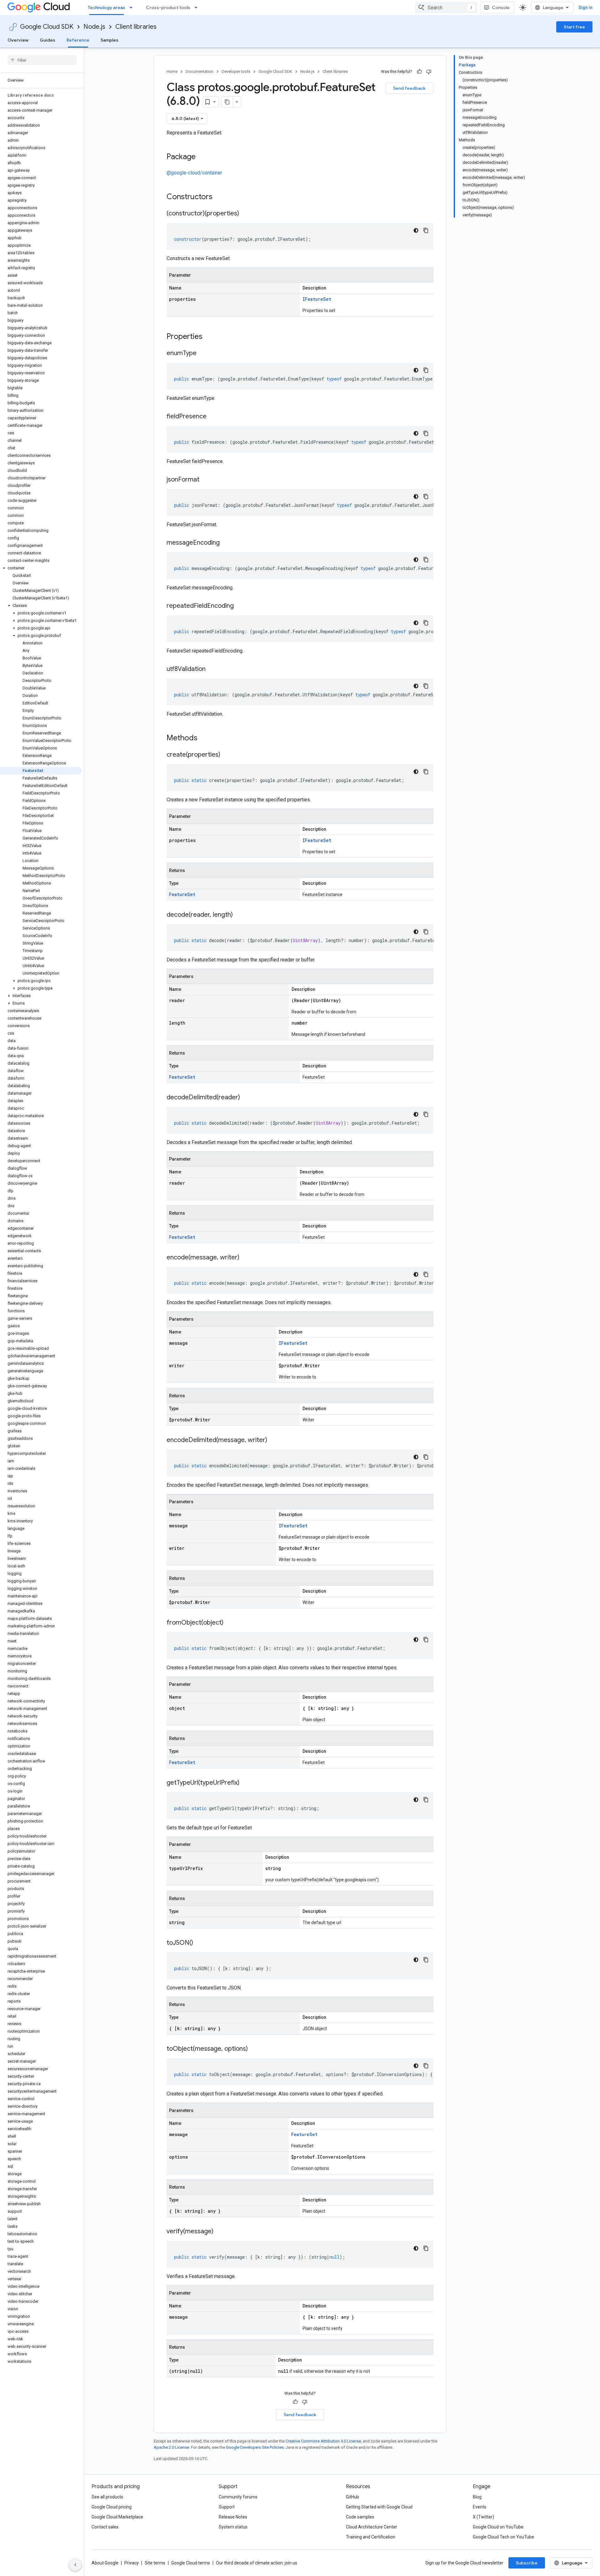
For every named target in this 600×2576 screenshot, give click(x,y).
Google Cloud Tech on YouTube (503, 2537)
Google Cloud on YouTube (498, 2527)
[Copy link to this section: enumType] (203, 354)
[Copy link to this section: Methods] (206, 739)
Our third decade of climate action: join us (257, 2563)
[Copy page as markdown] (227, 102)
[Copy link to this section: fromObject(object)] (230, 1623)
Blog (477, 2497)
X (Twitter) (483, 2517)
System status (233, 2527)
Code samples (360, 2517)
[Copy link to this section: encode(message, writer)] (246, 1258)
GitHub (352, 2497)
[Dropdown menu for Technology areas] (133, 8)
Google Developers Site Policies (255, 2447)
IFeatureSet (317, 299)
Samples (110, 40)
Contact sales (105, 2527)
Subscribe (527, 2563)
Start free (574, 27)
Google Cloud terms (191, 2563)
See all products (107, 2497)
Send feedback (409, 88)
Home (172, 71)
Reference (78, 40)
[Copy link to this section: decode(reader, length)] (239, 915)
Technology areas (107, 8)
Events (480, 2507)
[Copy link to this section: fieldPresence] (213, 417)
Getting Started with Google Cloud (379, 2507)
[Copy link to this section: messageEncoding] (226, 543)
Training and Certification (371, 2537)
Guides (47, 40)
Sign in (585, 8)
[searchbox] (42, 60)
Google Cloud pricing (112, 2507)
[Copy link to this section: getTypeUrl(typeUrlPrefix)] (246, 1783)
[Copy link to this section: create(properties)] (227, 755)
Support (227, 2507)
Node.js (94, 27)
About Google (105, 2563)
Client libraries (136, 27)
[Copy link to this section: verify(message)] (220, 2232)
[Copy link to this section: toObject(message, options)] (254, 2049)
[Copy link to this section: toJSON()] (199, 1943)
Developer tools (236, 71)
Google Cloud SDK (47, 27)
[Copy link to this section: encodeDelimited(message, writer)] (273, 1440)
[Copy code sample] (426, 230)
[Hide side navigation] (75, 2565)
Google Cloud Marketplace (117, 2517)
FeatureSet (182, 894)
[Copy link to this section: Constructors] (221, 197)
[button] (41, 568)
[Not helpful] (429, 72)
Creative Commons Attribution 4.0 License (323, 2441)
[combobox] (446, 8)
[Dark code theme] (416, 230)
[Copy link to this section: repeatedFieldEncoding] (240, 606)
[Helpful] (419, 72)
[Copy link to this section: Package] (202, 157)
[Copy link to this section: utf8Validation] (212, 669)
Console (501, 8)
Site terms (155, 2563)
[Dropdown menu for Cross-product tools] (198, 8)
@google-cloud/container (194, 173)
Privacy (132, 2563)
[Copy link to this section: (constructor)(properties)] (245, 214)
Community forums (238, 2497)
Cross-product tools (168, 8)
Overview (18, 40)
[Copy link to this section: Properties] (211, 337)
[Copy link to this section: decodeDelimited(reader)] (246, 1098)
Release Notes (233, 2517)
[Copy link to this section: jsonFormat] (206, 480)
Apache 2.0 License (171, 2447)
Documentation (200, 71)
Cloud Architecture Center (372, 2527)
